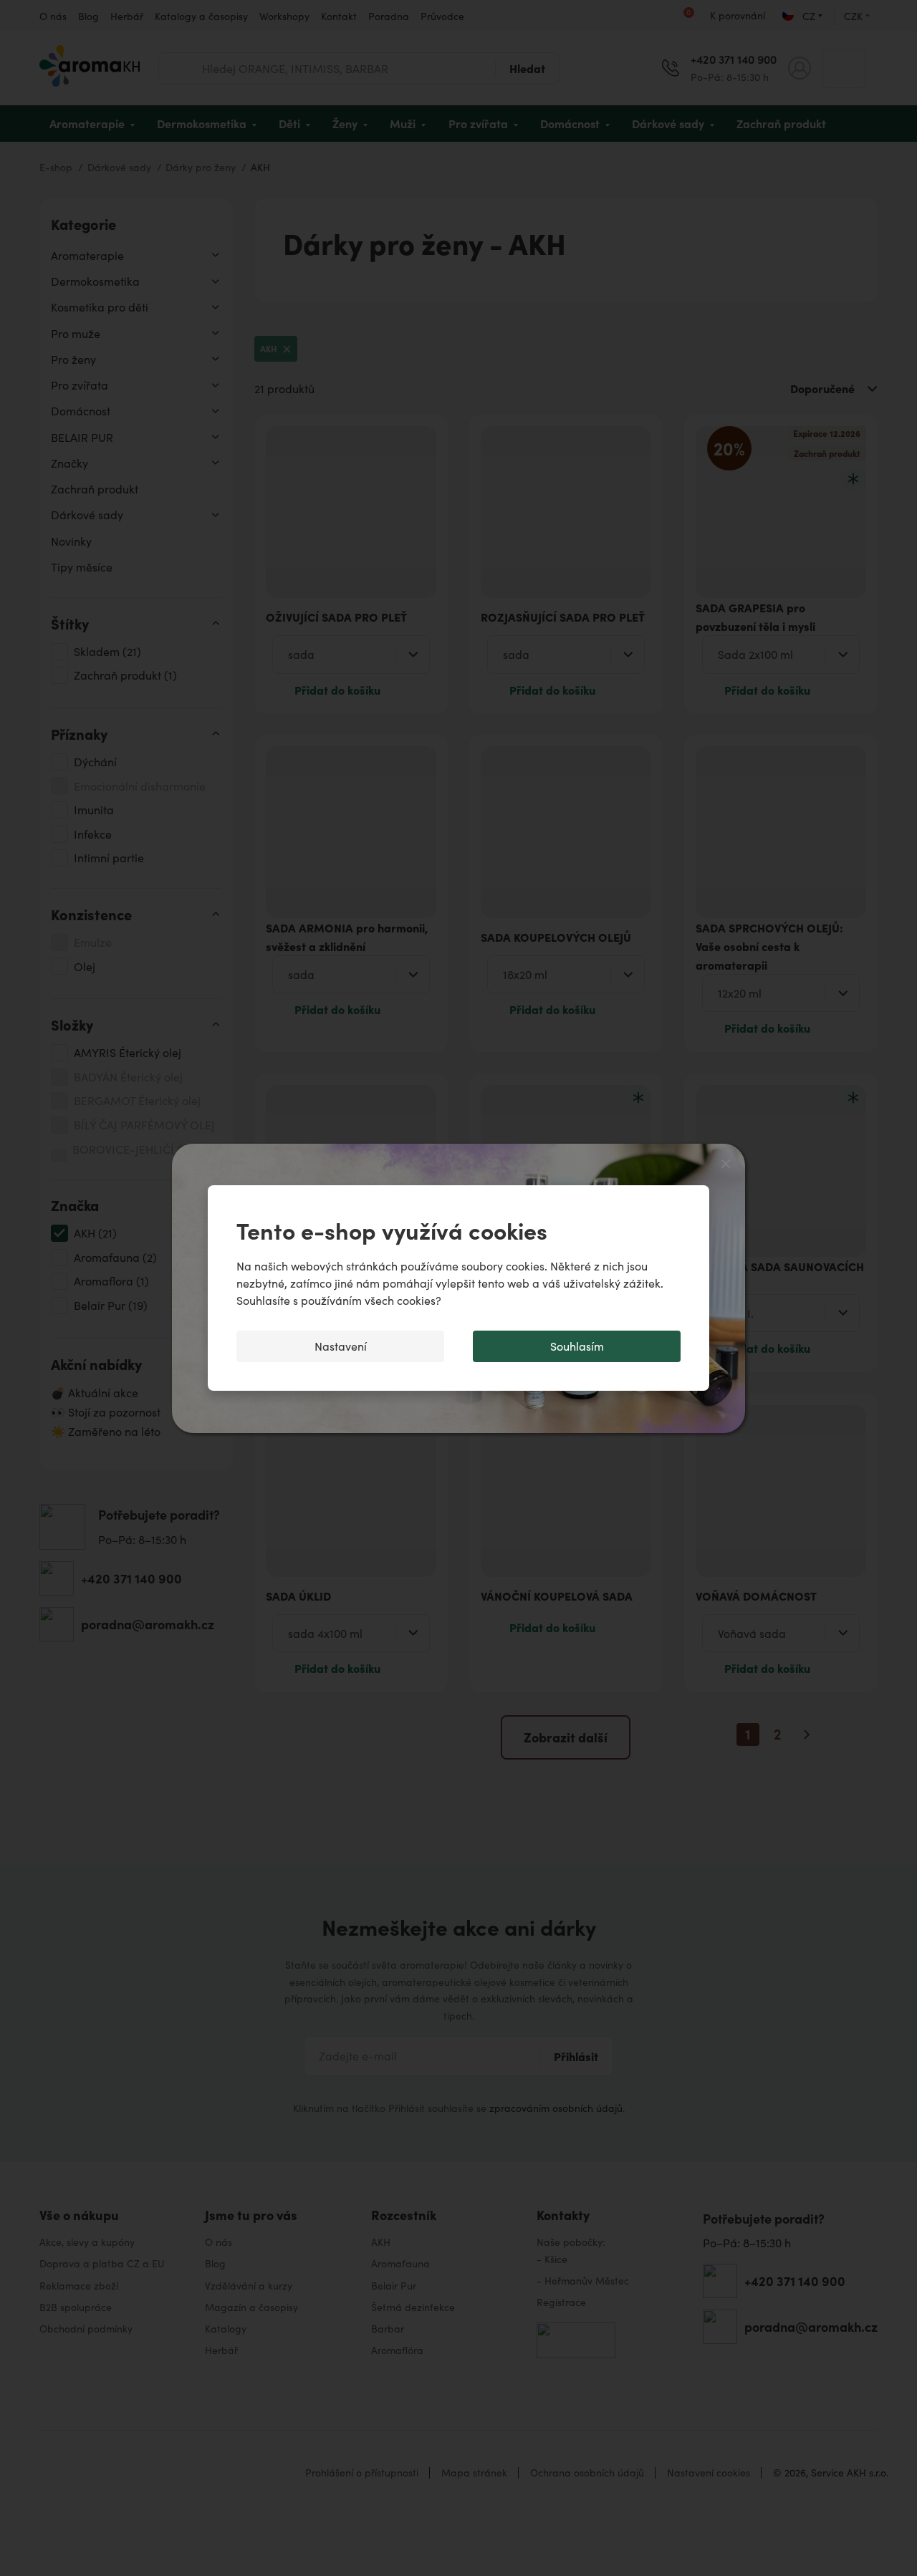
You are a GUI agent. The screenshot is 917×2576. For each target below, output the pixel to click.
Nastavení (341, 1346)
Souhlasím (577, 1346)
